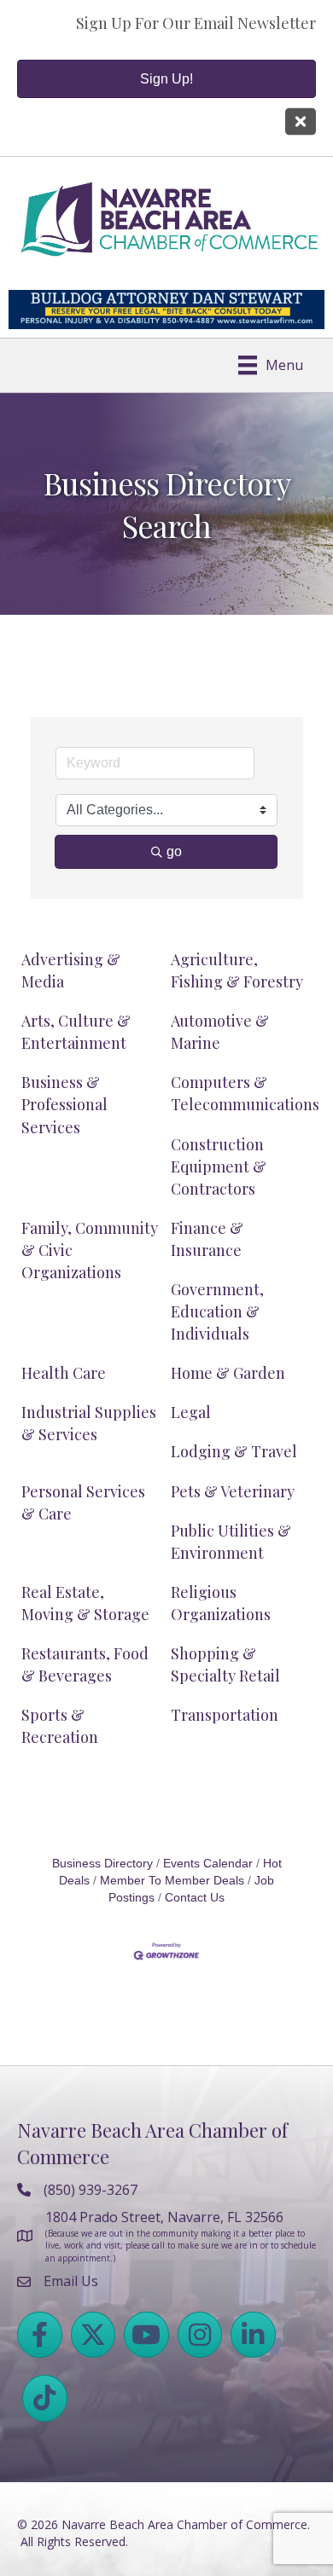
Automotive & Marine (220, 1032)
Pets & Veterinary (233, 1491)
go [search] (174, 851)
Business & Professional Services (64, 1104)
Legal (191, 1412)
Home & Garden (228, 1373)
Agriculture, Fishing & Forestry (237, 970)
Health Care (64, 1373)
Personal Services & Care (83, 1502)
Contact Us (195, 1898)
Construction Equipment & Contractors (219, 1166)
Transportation (225, 1715)
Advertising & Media (71, 970)
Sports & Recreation (60, 1726)
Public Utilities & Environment (231, 1542)
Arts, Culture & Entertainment (76, 1032)
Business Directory (102, 1864)
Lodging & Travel (234, 1451)
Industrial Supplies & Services (89, 1423)
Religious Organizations (221, 1603)
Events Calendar (208, 1864)
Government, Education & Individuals (217, 1311)
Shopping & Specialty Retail (225, 1664)
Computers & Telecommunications (245, 1093)
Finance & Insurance (207, 1239)
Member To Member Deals (172, 1881)
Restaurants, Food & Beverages (85, 1664)
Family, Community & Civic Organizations (90, 1250)
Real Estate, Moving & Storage (85, 1603)
